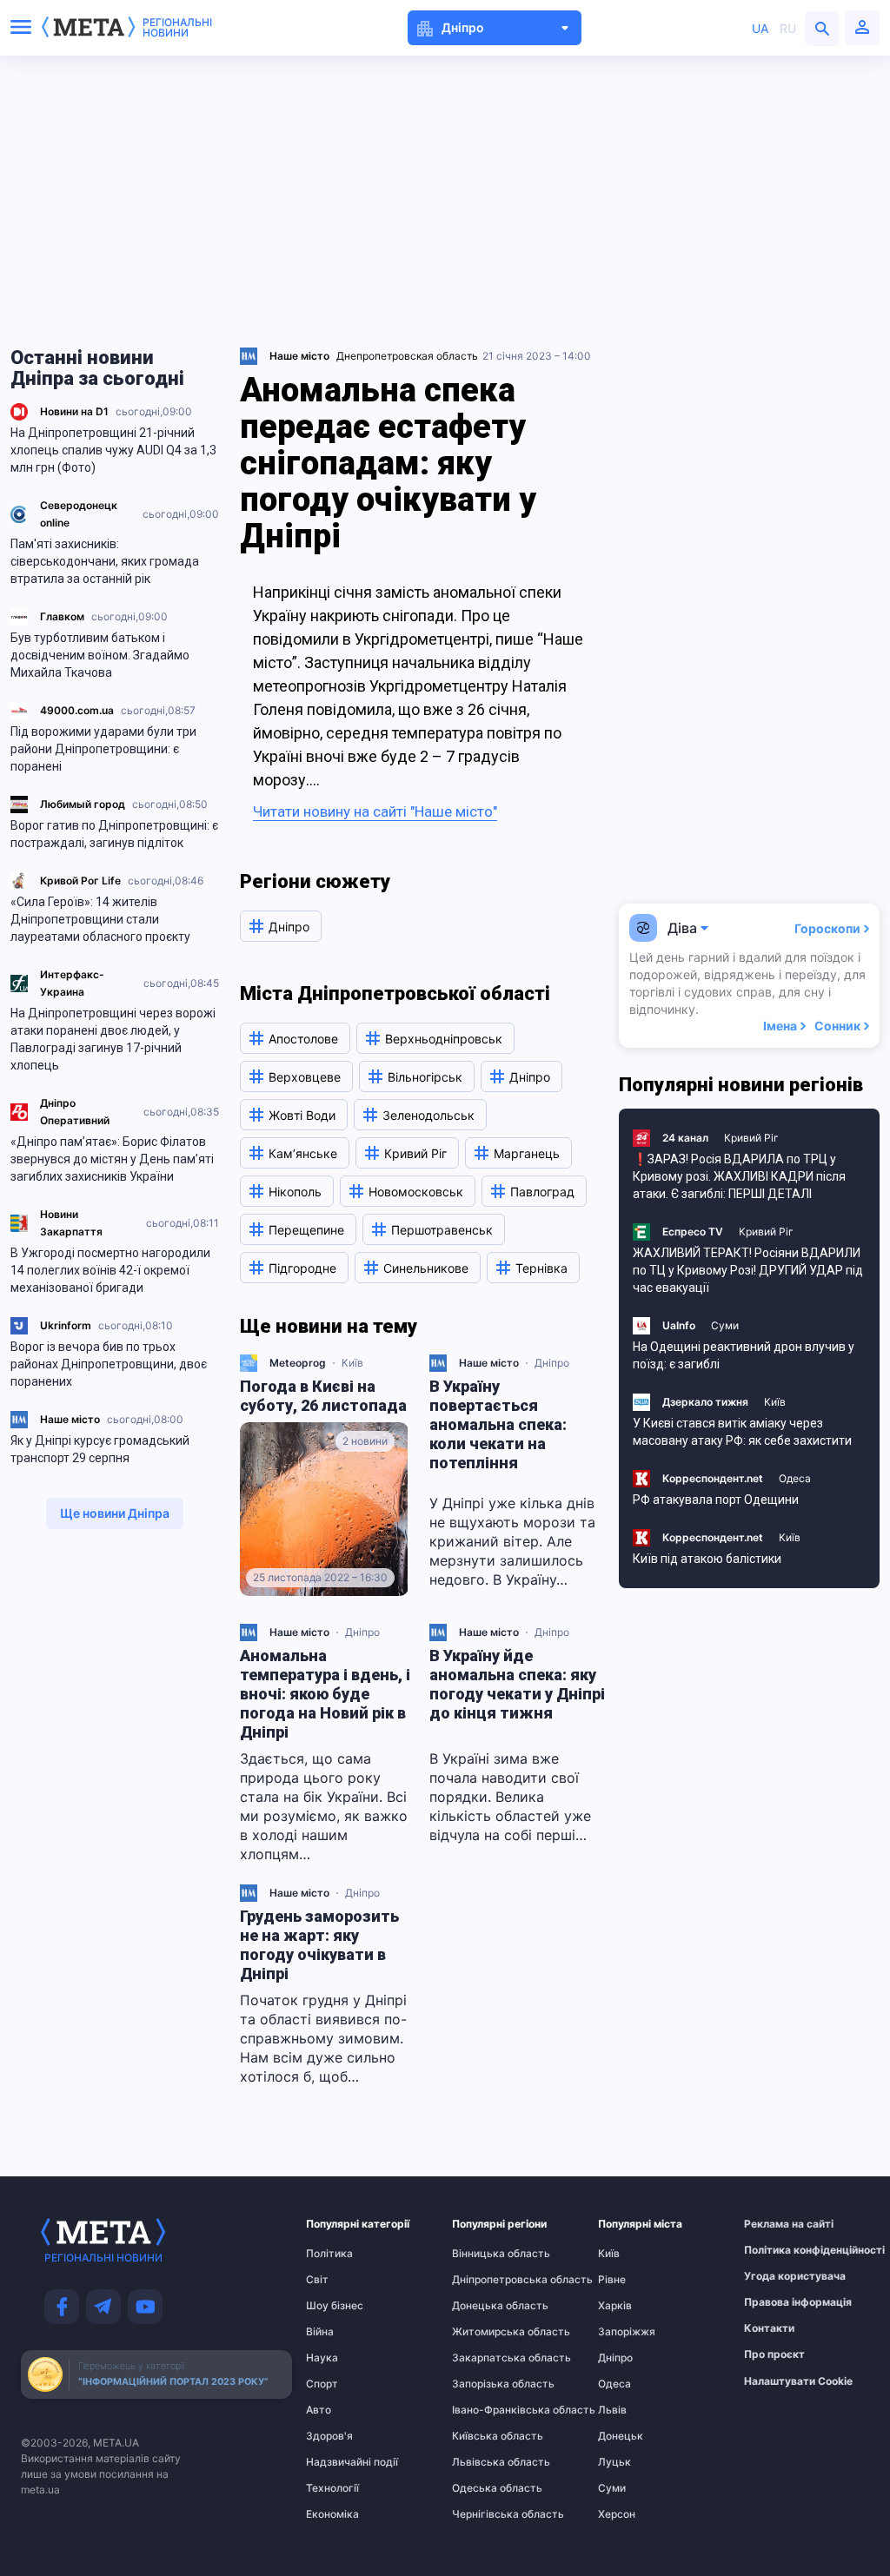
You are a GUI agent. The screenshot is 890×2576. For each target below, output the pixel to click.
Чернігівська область (486, 2514)
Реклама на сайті (778, 2224)
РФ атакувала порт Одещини (716, 1500)
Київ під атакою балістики (707, 1559)
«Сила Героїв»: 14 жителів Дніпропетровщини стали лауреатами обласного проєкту (100, 919)
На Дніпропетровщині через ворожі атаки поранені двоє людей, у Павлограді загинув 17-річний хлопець (113, 1039)
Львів (612, 2410)
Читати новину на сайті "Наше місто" (375, 811)
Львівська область (486, 2462)
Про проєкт (774, 2354)
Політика (329, 2254)
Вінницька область (486, 2254)
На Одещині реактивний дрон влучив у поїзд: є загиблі (744, 1355)
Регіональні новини (177, 28)
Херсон (617, 2514)
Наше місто (70, 1419)
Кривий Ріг (751, 1138)
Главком (62, 616)
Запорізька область (486, 2384)
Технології (332, 2488)
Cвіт (317, 2280)
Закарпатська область (486, 2358)
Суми (725, 1325)
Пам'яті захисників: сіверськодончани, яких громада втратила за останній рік (105, 561)
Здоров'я (329, 2436)
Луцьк (614, 2462)
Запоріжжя (627, 2332)
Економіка (332, 2514)
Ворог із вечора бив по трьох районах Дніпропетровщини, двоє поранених (109, 1364)
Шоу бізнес (335, 2306)
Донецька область (486, 2306)
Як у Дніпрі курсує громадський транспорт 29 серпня (100, 1449)
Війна (320, 2332)
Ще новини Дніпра (115, 1513)
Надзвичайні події (340, 2462)
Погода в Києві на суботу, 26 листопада (323, 1396)
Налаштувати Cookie (798, 2381)
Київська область (486, 2436)
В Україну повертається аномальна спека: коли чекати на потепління (498, 1424)
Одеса (795, 1478)
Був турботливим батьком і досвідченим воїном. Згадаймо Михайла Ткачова (100, 655)
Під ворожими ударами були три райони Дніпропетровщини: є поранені (103, 749)
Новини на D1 (74, 411)
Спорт (322, 2384)
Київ (352, 1363)
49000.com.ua (77, 710)
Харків (615, 2306)
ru (788, 28)
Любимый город (83, 804)
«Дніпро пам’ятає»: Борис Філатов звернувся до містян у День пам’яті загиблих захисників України (112, 1159)
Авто (319, 2410)
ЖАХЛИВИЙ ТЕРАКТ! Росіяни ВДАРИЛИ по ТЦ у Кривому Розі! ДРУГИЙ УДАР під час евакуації (748, 1270)
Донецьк (621, 2436)
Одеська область (486, 2488)
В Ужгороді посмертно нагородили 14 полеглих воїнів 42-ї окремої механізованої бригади (110, 1270)
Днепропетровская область (407, 356)
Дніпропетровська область (486, 2280)
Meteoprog (298, 1363)
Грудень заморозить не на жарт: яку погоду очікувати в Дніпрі (319, 1945)
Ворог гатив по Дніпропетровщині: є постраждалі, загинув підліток (114, 834)
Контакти (769, 2328)
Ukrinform (66, 1325)
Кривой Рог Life (80, 881)
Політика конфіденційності (778, 2250)
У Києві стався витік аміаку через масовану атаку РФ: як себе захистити (742, 1432)
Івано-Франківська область (486, 2410)
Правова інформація (778, 2302)
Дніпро (552, 1363)
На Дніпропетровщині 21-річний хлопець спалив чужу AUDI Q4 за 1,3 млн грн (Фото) (113, 450)
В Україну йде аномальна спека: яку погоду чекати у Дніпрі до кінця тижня (517, 1684)
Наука (322, 2358)
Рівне (612, 2280)
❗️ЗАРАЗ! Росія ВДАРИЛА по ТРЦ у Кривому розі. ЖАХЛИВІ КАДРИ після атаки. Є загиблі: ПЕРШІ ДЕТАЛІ (739, 1176)
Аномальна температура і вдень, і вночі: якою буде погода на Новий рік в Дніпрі (325, 1694)
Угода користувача (778, 2276)
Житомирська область (486, 2332)
